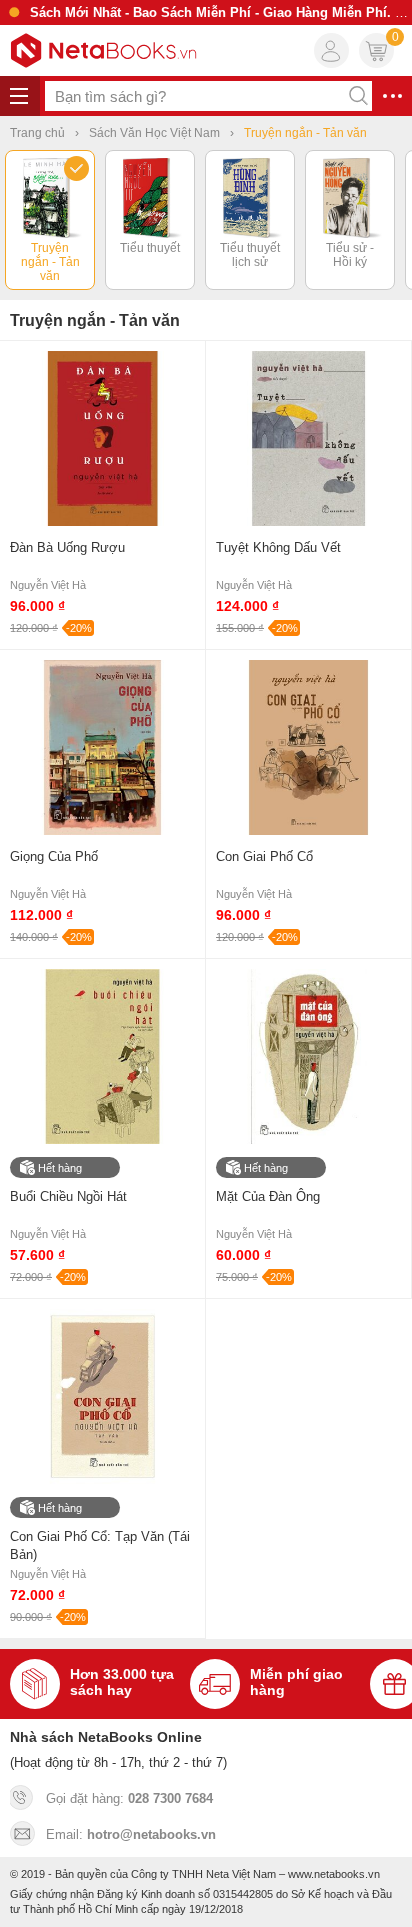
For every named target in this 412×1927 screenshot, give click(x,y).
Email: (131, 1834)
